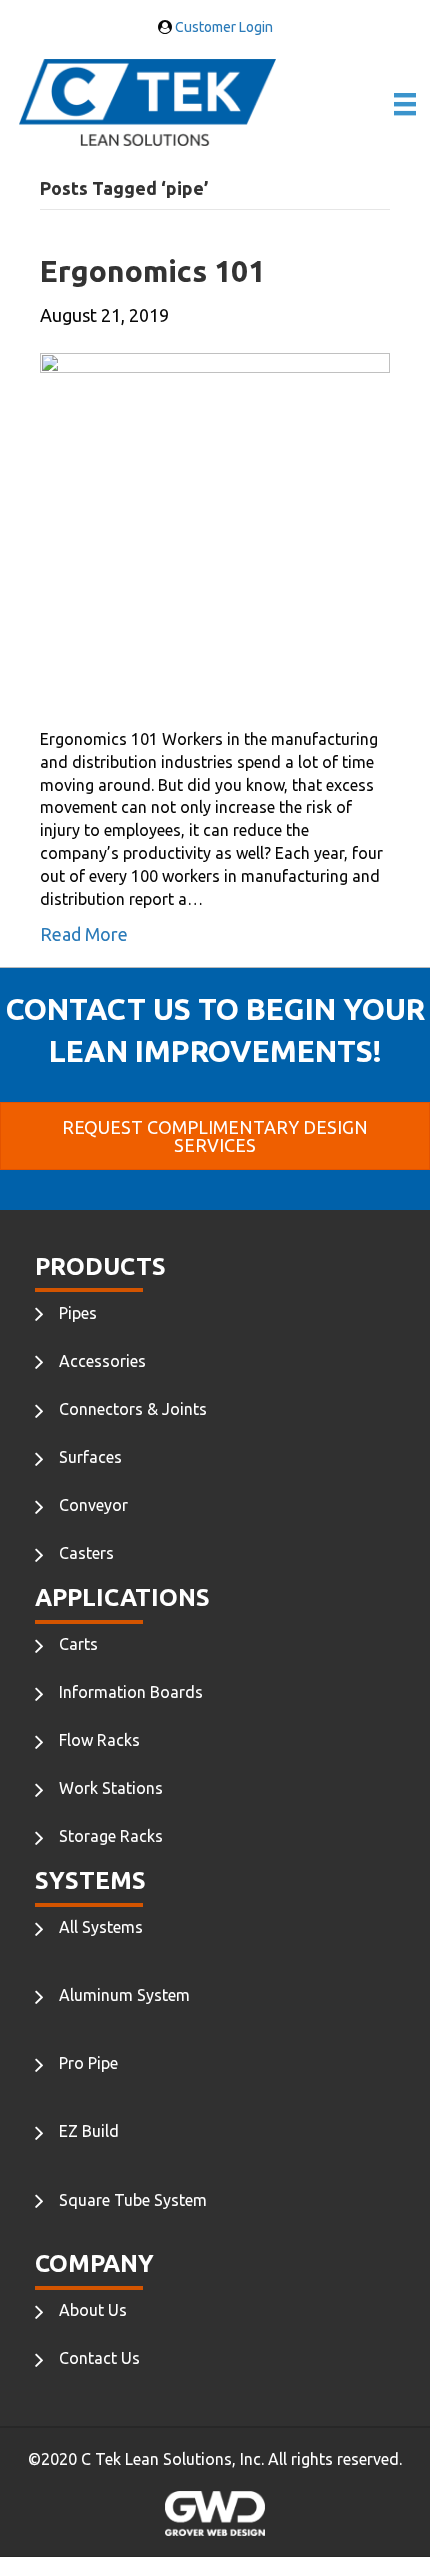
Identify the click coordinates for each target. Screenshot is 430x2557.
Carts (78, 1644)
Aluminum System (124, 1995)
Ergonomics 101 (152, 271)
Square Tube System (133, 2200)
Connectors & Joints (133, 1409)
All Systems (101, 1927)
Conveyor (93, 1505)
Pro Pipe (88, 2063)
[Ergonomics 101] (215, 526)
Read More (84, 934)
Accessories (102, 1361)
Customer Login (222, 27)
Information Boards (131, 1692)
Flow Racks (99, 1740)
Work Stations (111, 1788)
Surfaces (90, 1457)
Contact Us (99, 2358)
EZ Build (89, 2131)
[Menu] (405, 104)
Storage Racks (111, 1836)
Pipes (78, 1313)
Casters (86, 1553)
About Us (93, 2310)
